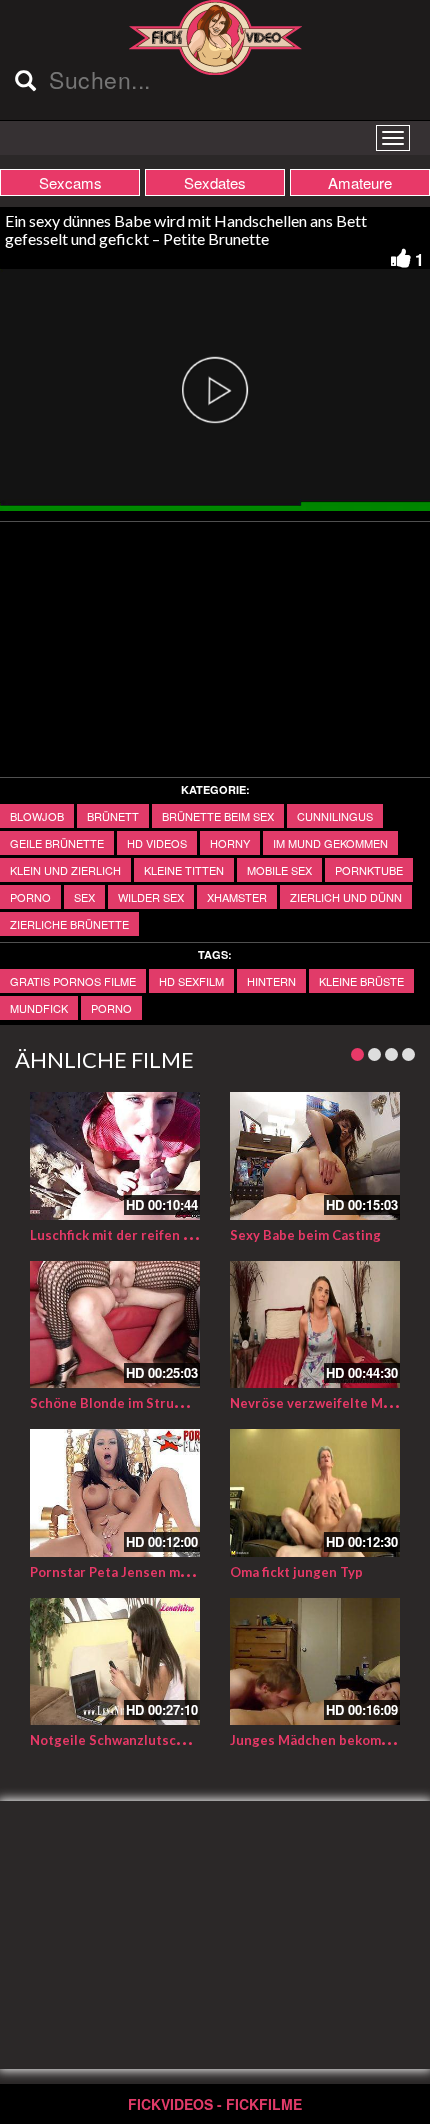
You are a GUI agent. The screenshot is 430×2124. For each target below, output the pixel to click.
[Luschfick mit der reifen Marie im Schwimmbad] (115, 1156)
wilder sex (151, 897)
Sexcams (70, 182)
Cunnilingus (335, 816)
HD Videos (157, 843)
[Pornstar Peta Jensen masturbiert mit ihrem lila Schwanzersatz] (115, 1493)
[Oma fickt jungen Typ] (315, 1493)
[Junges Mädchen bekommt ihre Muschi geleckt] (315, 1662)
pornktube (369, 870)
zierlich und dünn (346, 897)
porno (30, 897)
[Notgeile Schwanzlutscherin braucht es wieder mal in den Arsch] (115, 1662)
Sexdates (215, 182)
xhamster (237, 897)
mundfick (39, 1008)
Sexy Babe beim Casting (305, 1235)
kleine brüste (361, 981)
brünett (113, 816)
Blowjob (37, 816)
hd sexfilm (191, 981)
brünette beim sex (218, 816)
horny (230, 843)
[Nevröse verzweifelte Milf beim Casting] (315, 1325)
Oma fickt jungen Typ (296, 1572)
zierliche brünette (69, 924)
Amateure (360, 182)
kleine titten (184, 870)
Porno (111, 1008)
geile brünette (57, 843)
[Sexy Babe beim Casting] (315, 1156)
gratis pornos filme (73, 981)
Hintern (271, 981)
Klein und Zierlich (65, 870)
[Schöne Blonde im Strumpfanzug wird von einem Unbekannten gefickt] (115, 1325)
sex (84, 897)
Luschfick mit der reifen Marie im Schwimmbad (176, 1235)
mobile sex (279, 870)
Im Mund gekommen (330, 843)
